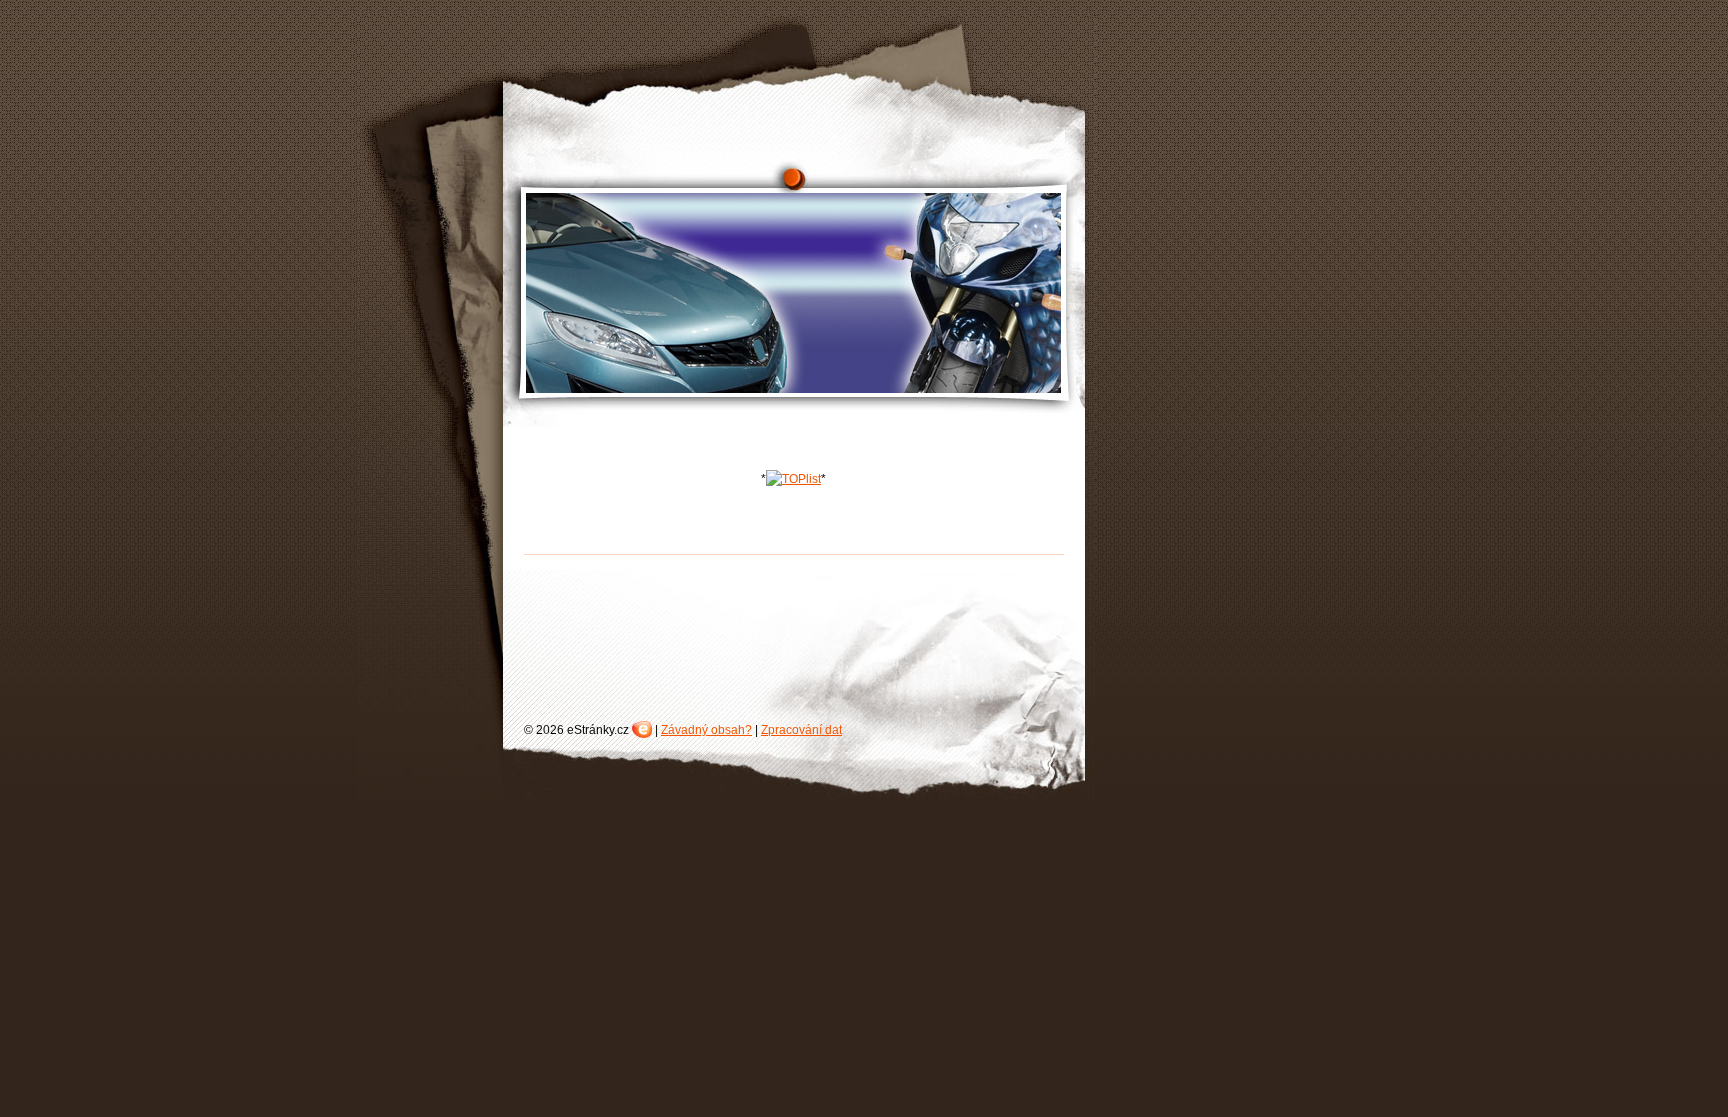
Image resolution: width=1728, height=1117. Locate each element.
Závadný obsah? (706, 730)
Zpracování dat (801, 730)
